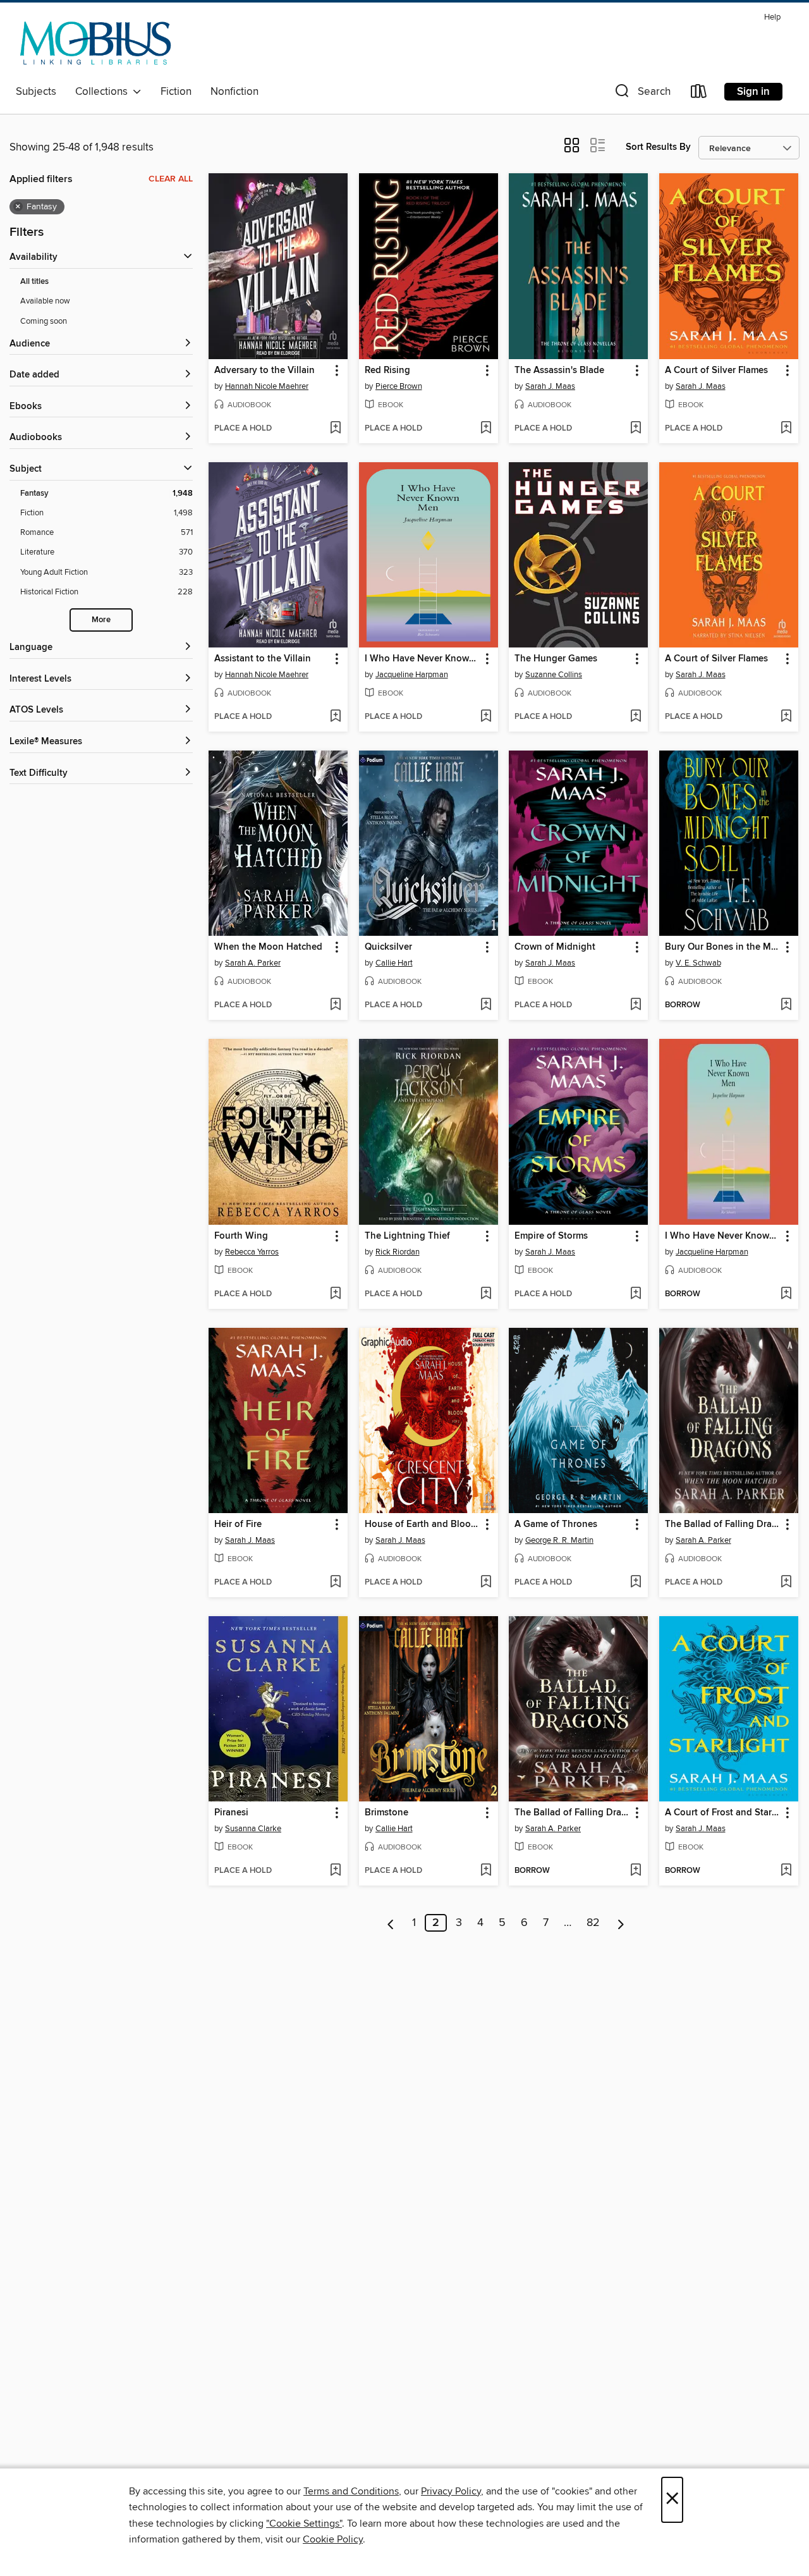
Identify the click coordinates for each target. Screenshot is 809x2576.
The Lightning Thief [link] (407, 1236)
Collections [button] (104, 92)
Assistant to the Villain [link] (263, 659)
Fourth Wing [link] (241, 1236)
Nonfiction (234, 92)
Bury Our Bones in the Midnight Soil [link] (723, 947)
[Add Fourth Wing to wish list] (335, 1294)
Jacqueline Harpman (412, 675)
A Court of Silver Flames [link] (716, 371)
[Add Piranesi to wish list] (335, 1871)
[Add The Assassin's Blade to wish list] (636, 429)
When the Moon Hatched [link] (268, 947)
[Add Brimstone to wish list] (486, 1871)
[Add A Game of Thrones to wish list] (636, 1583)
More (101, 620)
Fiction (176, 92)
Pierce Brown (399, 386)
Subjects (36, 92)
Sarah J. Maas (550, 386)
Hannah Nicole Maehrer (267, 386)
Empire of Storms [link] (551, 1236)
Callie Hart (394, 963)
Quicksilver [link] (388, 947)
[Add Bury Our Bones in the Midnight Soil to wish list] (786, 1005)
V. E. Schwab (698, 963)
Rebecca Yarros (252, 1252)
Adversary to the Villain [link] (265, 371)
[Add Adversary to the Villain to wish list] (335, 429)
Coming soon (44, 321)
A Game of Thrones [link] (556, 1524)
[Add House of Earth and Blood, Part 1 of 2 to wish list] (486, 1583)
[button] (642, 94)
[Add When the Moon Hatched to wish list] (335, 1005)
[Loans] (699, 94)
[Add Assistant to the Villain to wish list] (335, 717)
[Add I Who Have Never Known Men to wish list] (486, 717)
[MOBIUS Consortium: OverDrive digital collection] (96, 44)
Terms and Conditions (351, 2491)
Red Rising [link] (387, 371)
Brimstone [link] (386, 1813)
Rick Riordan (398, 1252)
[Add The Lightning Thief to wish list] (486, 1294)
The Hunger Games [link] (556, 659)
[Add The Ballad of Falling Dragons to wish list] (786, 1583)
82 (593, 1923)
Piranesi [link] (231, 1813)
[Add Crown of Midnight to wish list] (636, 1005)
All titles (34, 282)
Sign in (753, 92)
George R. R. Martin (559, 1540)
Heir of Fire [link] (238, 1524)
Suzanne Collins (554, 675)
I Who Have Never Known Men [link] (423, 659)
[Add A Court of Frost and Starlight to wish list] (786, 1871)
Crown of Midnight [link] (555, 947)
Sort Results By (658, 147)
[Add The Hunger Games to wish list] (636, 717)
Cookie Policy (333, 2539)
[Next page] (621, 1923)
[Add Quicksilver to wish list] (486, 1005)
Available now (45, 301)
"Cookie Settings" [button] (304, 2524)
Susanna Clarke (253, 1829)
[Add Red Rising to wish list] (486, 429)
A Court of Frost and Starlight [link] (723, 1813)
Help (772, 17)
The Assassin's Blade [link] (559, 371)
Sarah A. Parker (253, 963)
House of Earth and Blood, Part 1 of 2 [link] (423, 1524)
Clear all (171, 179)
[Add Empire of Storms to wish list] (636, 1294)
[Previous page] (391, 1923)
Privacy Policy (451, 2491)
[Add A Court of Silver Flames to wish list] (786, 429)
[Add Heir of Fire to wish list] (335, 1583)
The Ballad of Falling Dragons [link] (723, 1524)
